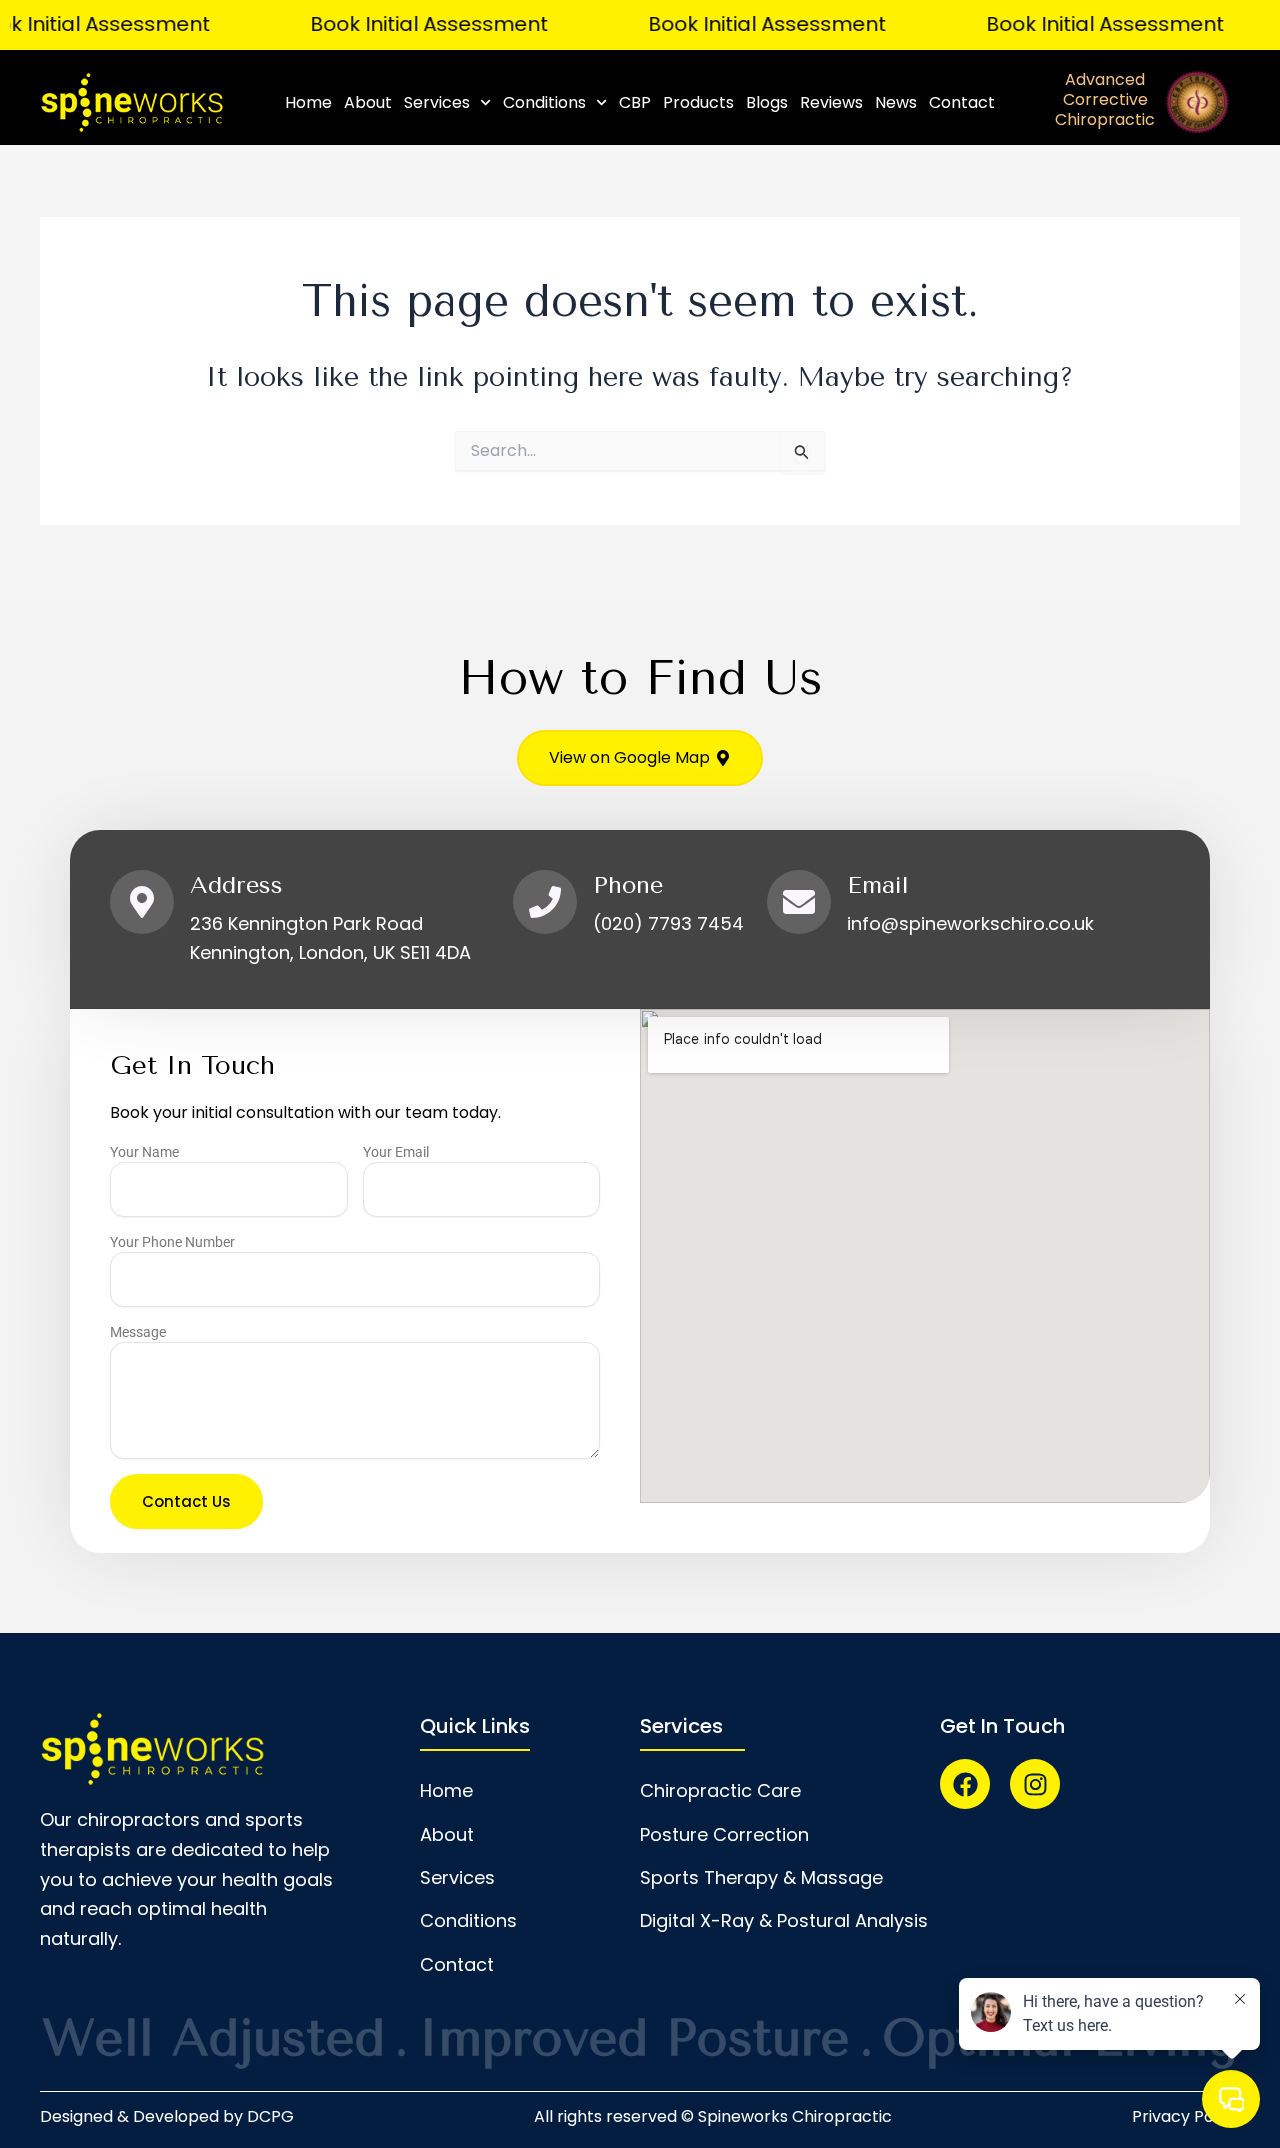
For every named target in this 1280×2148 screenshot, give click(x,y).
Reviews (831, 102)
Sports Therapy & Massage (761, 1877)
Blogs (767, 102)
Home (308, 102)
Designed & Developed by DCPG (167, 2116)
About (368, 102)
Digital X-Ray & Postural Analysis (784, 1920)
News (896, 102)
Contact (962, 102)
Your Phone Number (172, 1242)
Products (698, 102)
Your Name (144, 1152)
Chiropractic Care (720, 1790)
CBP (635, 102)
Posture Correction (724, 1834)
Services (437, 102)
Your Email (396, 1152)
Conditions (544, 102)
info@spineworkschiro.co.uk (970, 923)
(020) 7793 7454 (668, 923)
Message (138, 1332)
